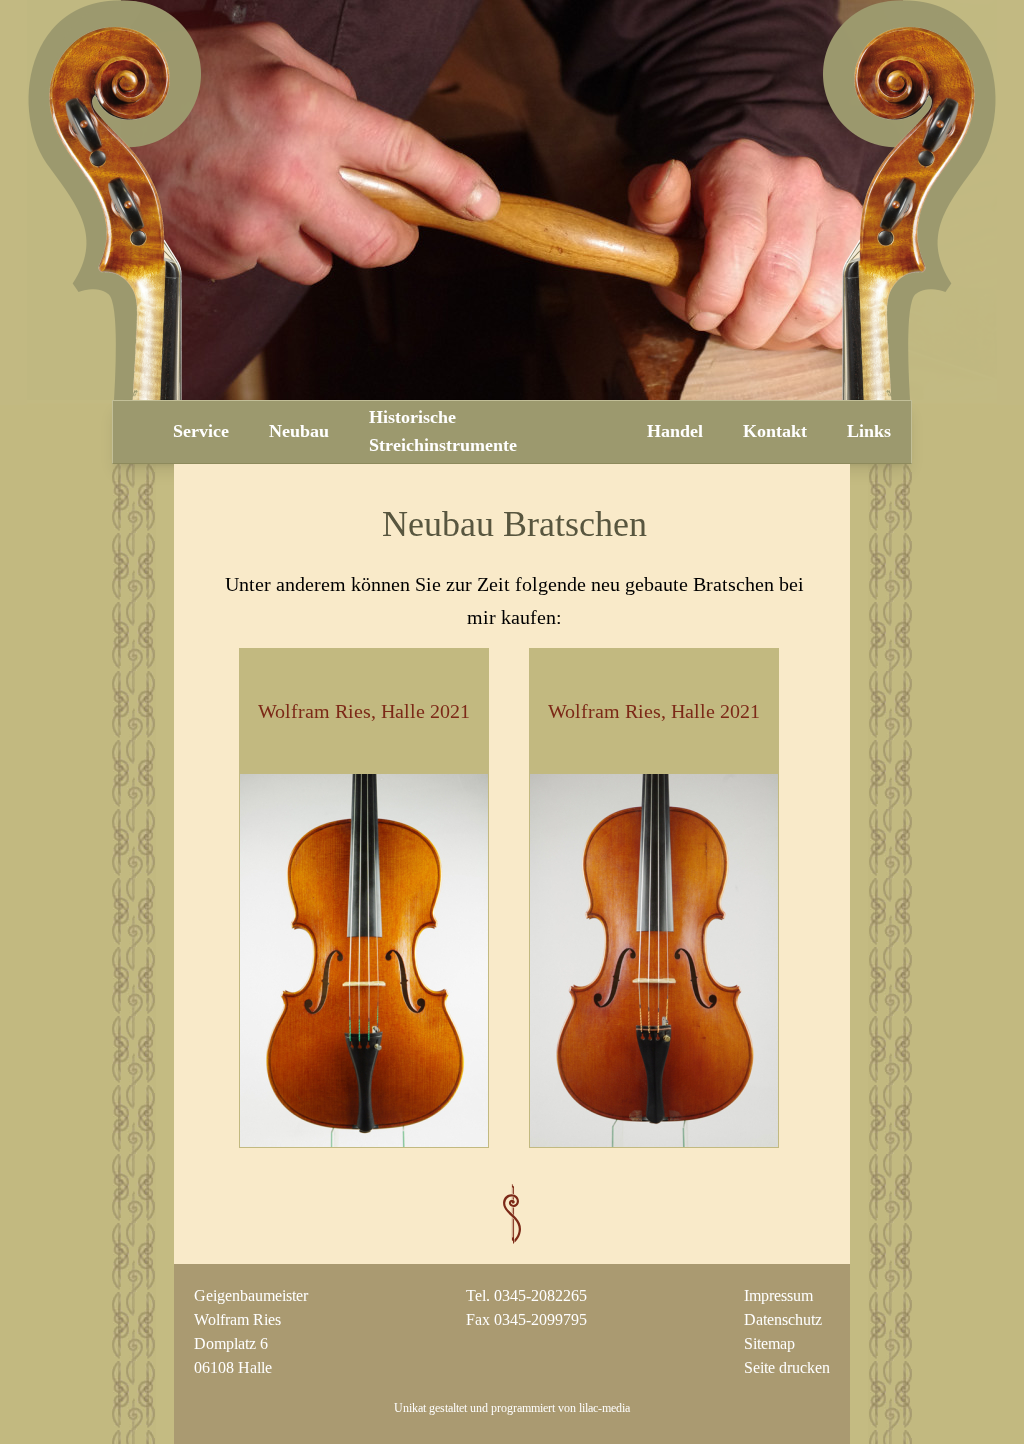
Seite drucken (787, 1367)
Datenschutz (783, 1319)
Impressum (778, 1295)
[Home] (133, 433)
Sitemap (769, 1343)
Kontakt (775, 431)
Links (869, 431)
